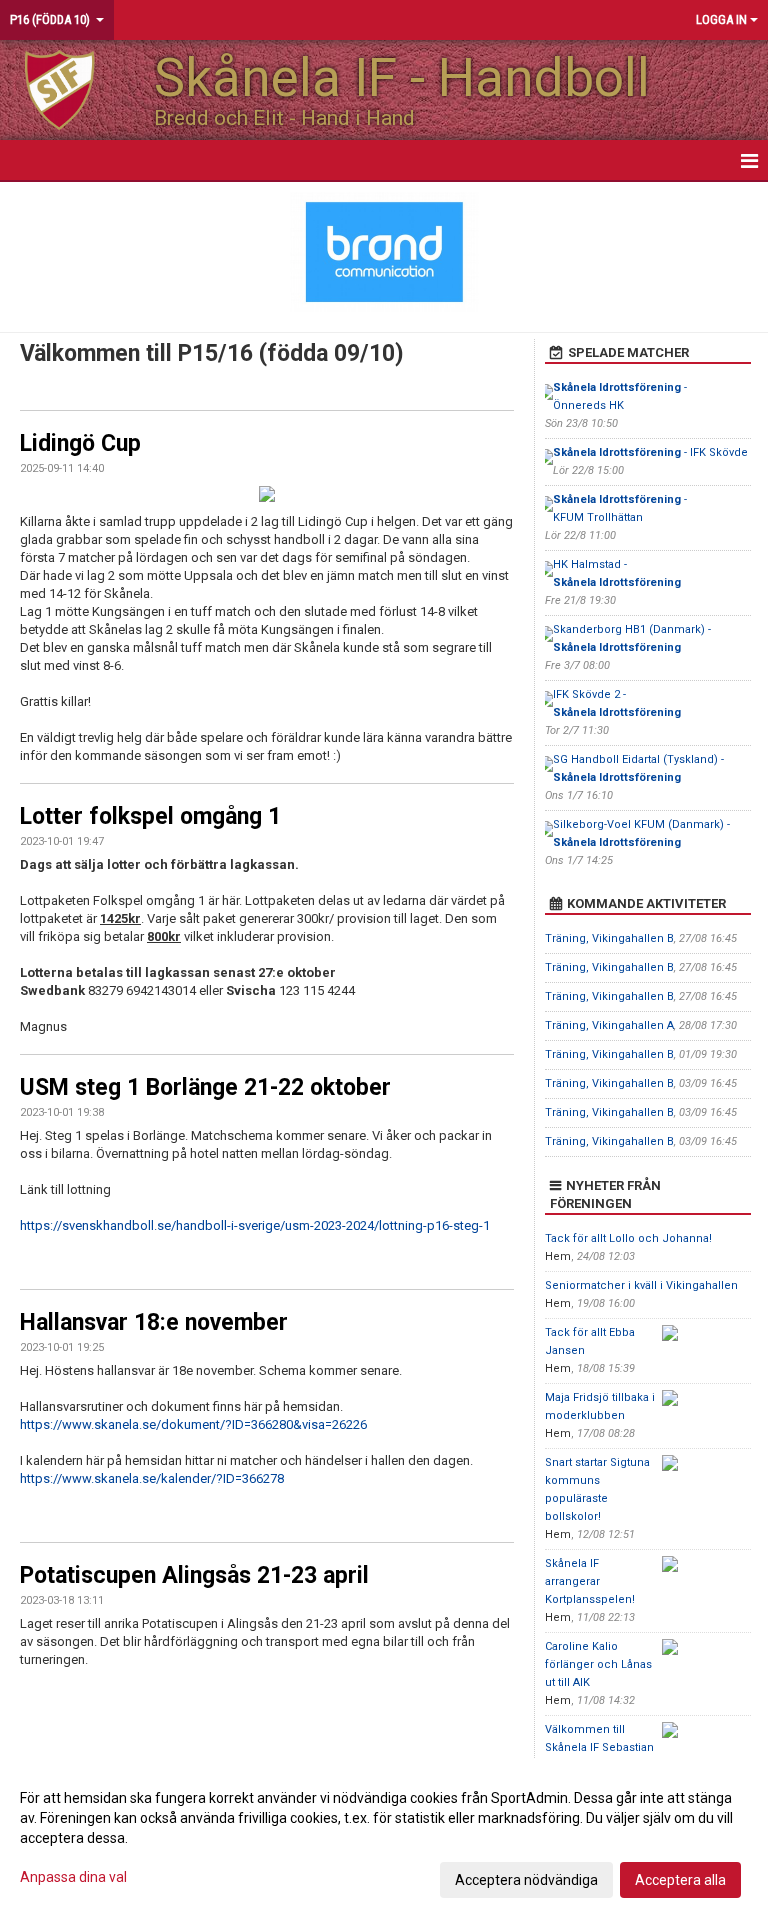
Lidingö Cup (80, 443)
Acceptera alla (680, 1880)
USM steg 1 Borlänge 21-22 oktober (205, 1087)
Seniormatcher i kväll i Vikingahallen (641, 1285)
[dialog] (384, 1838)
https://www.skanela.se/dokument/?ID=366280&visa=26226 (193, 1424)
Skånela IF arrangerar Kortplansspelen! (590, 1581)
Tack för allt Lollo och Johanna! (628, 1238)
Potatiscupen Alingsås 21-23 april (194, 1575)
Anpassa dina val (73, 1877)
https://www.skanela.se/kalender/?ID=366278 (152, 1478)
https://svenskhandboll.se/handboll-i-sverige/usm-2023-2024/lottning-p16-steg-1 (255, 1225)
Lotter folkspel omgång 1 (150, 816)
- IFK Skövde (650, 452)
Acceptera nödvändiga (526, 1880)
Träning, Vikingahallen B (609, 938)
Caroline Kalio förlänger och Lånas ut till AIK (598, 1664)
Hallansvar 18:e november (154, 1322)
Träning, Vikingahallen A (609, 1025)
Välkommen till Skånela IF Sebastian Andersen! (599, 1747)
